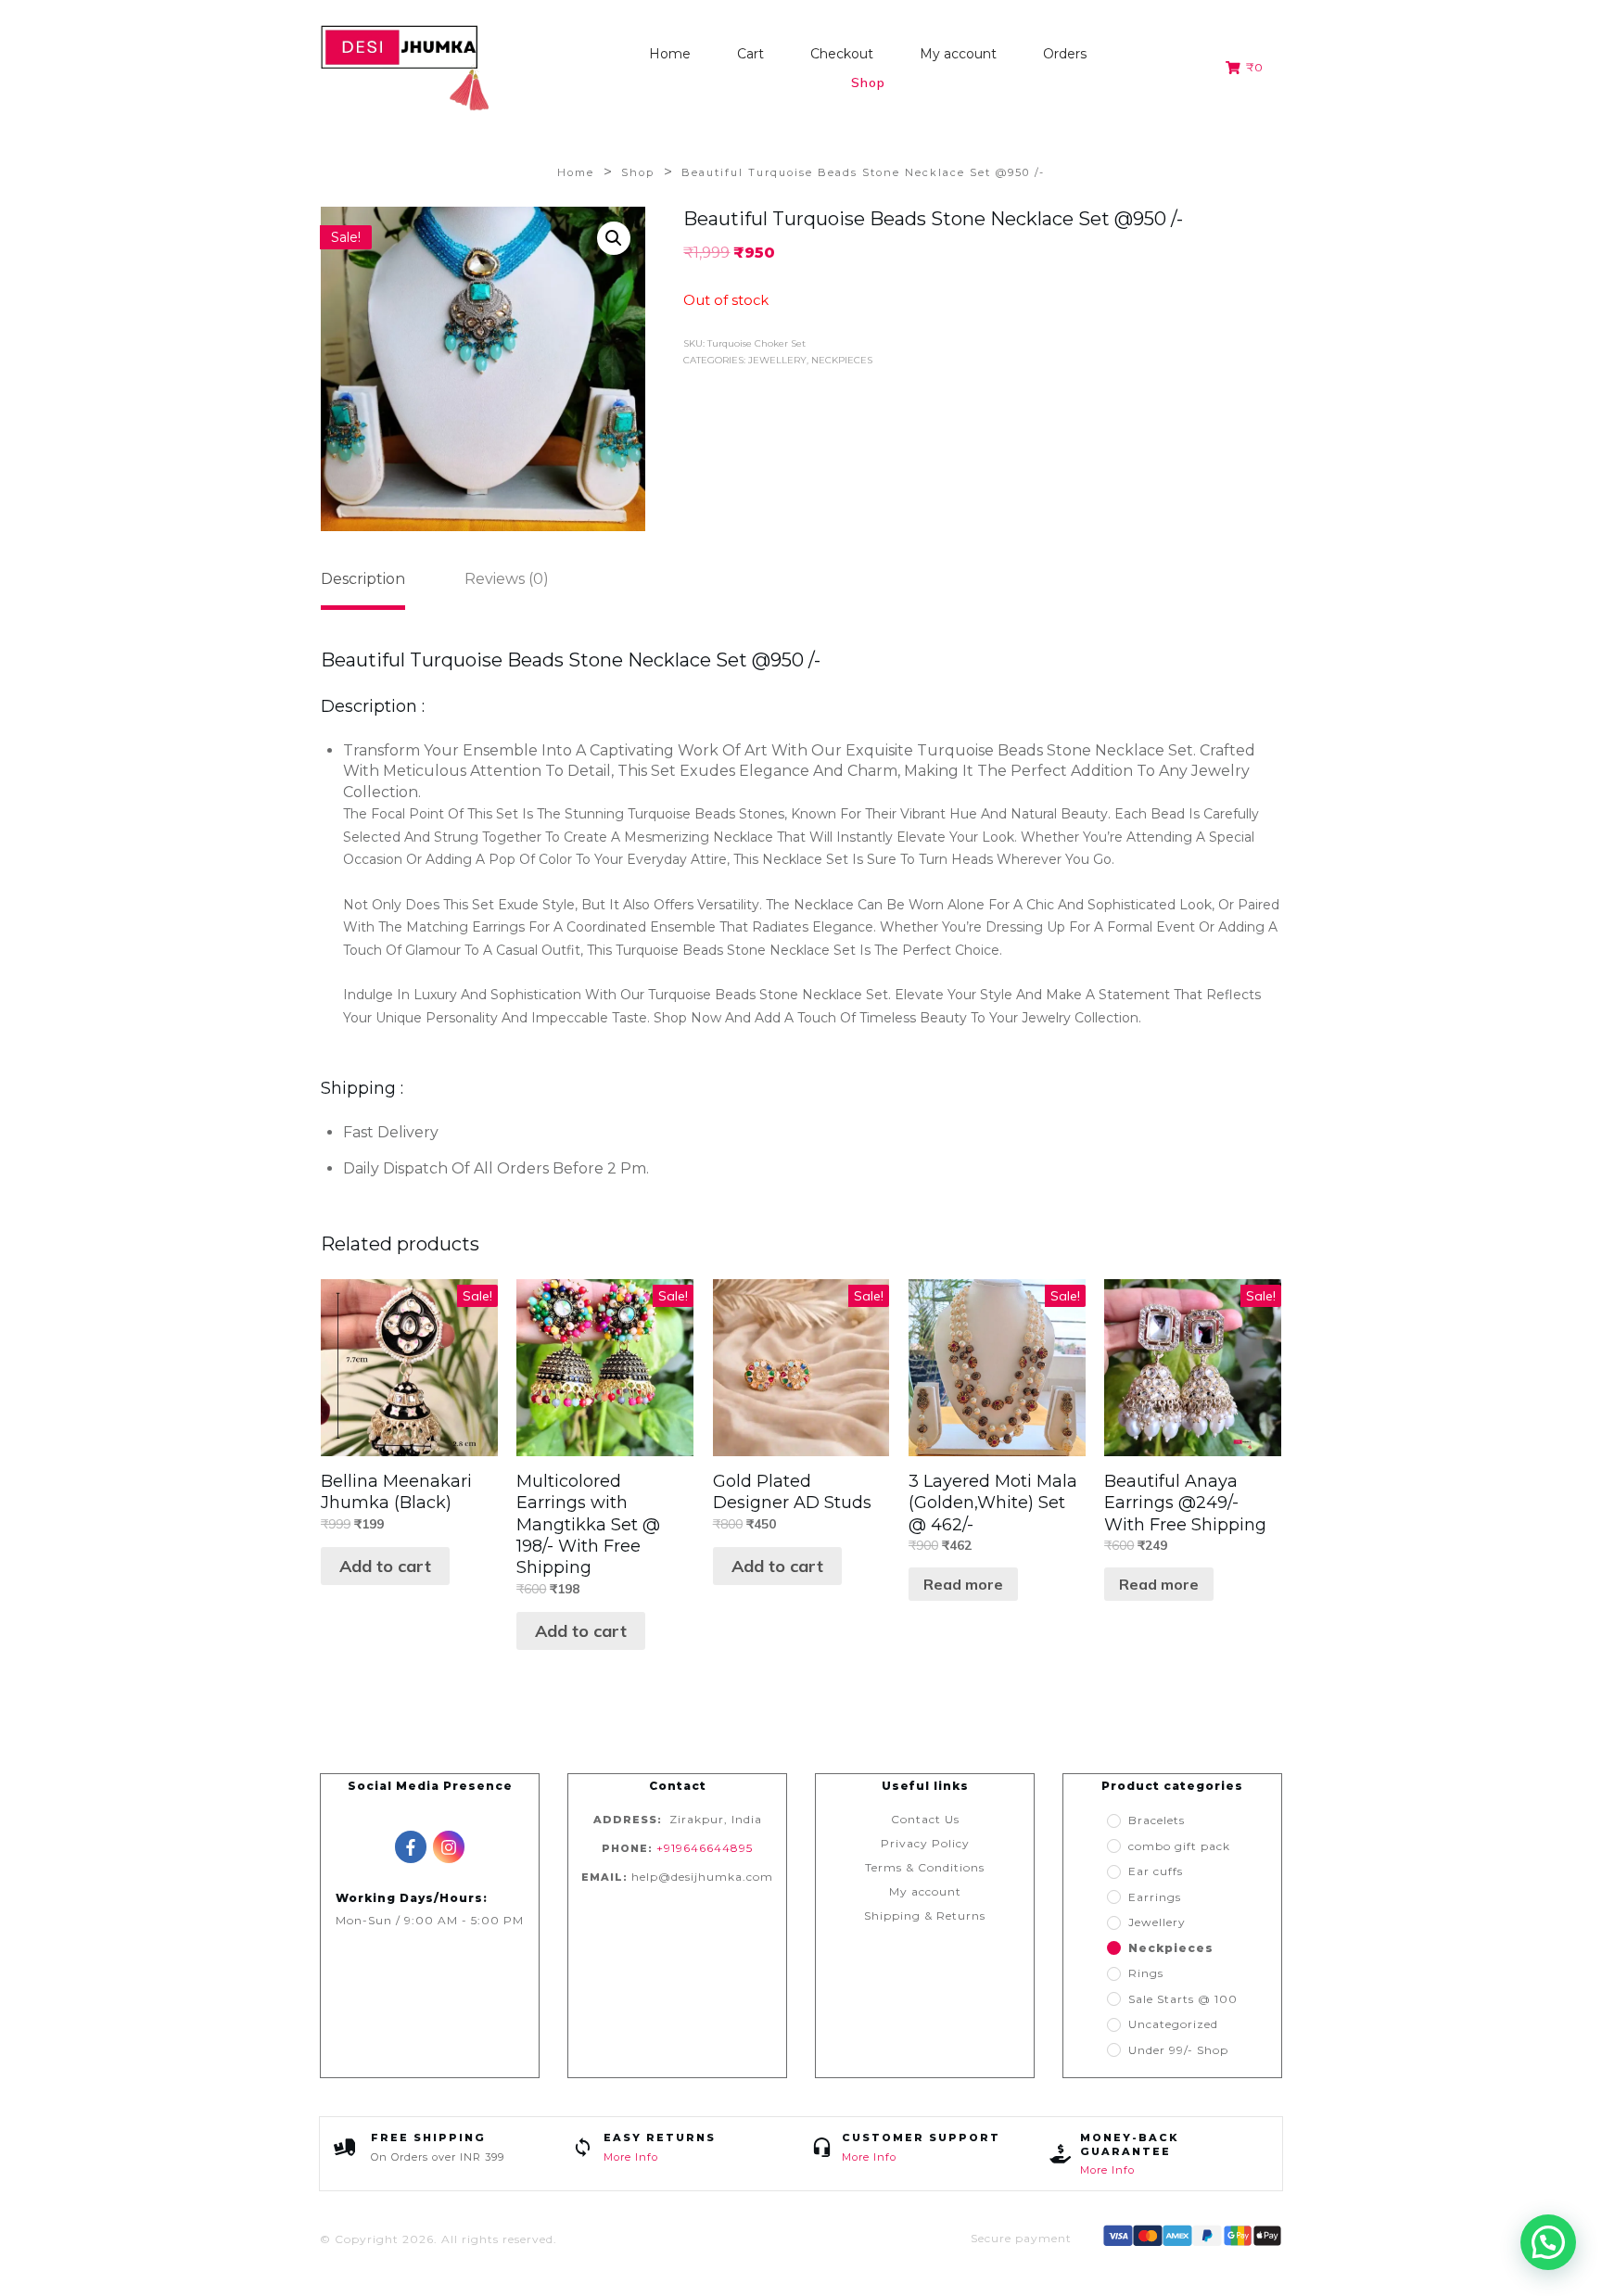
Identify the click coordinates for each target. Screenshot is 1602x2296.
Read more (963, 1584)
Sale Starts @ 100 (1182, 1999)
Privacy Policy (925, 1843)
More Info (631, 2157)
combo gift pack (1179, 1846)
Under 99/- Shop (1178, 2050)
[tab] (363, 585)
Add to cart (385, 1566)
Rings (1145, 1973)
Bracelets (1156, 1820)
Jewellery (777, 360)
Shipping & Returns (925, 1915)
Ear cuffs (1155, 1871)
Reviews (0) (507, 579)
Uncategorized (1173, 2024)
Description (363, 579)
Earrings (1154, 1897)
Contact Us (925, 1819)
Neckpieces (842, 360)
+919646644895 (705, 1848)
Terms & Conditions (925, 1867)
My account (925, 1891)
